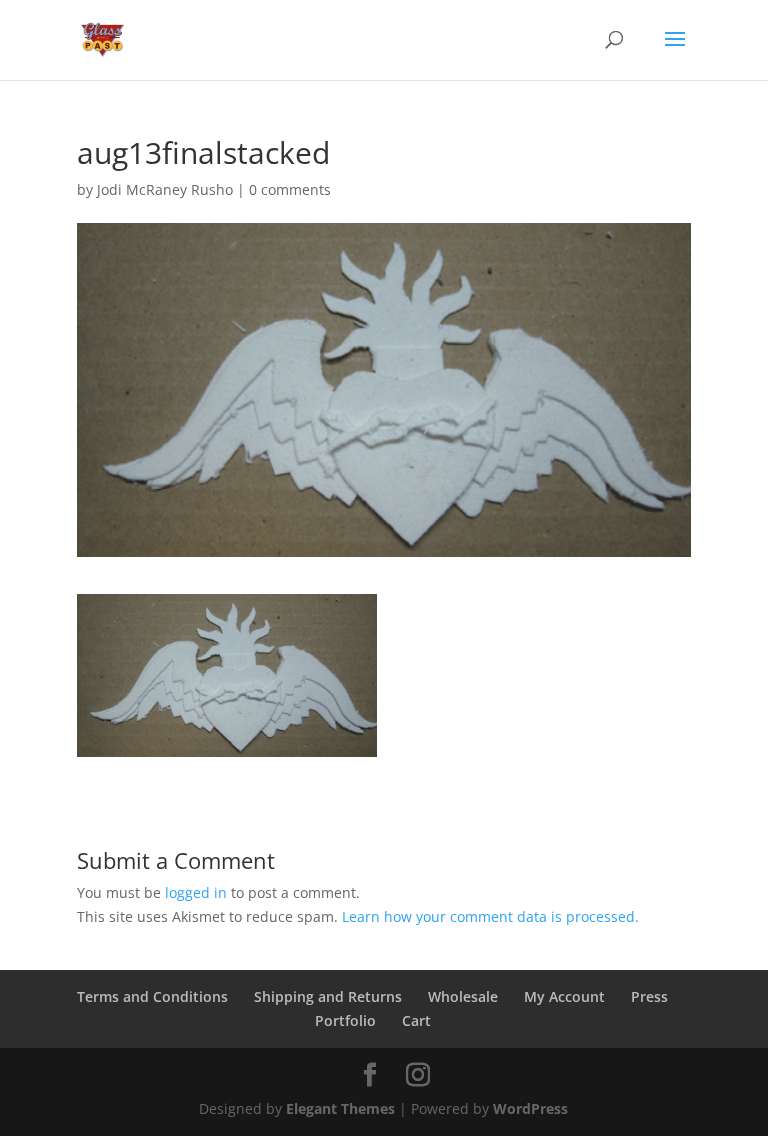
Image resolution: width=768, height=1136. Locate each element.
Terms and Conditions (152, 996)
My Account (564, 996)
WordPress (530, 1108)
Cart (416, 1020)
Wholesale (463, 996)
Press (649, 996)
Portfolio (345, 1020)
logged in (196, 892)
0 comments (290, 189)
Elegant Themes (340, 1108)
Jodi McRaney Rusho (165, 189)
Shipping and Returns (328, 996)
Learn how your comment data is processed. (490, 916)
